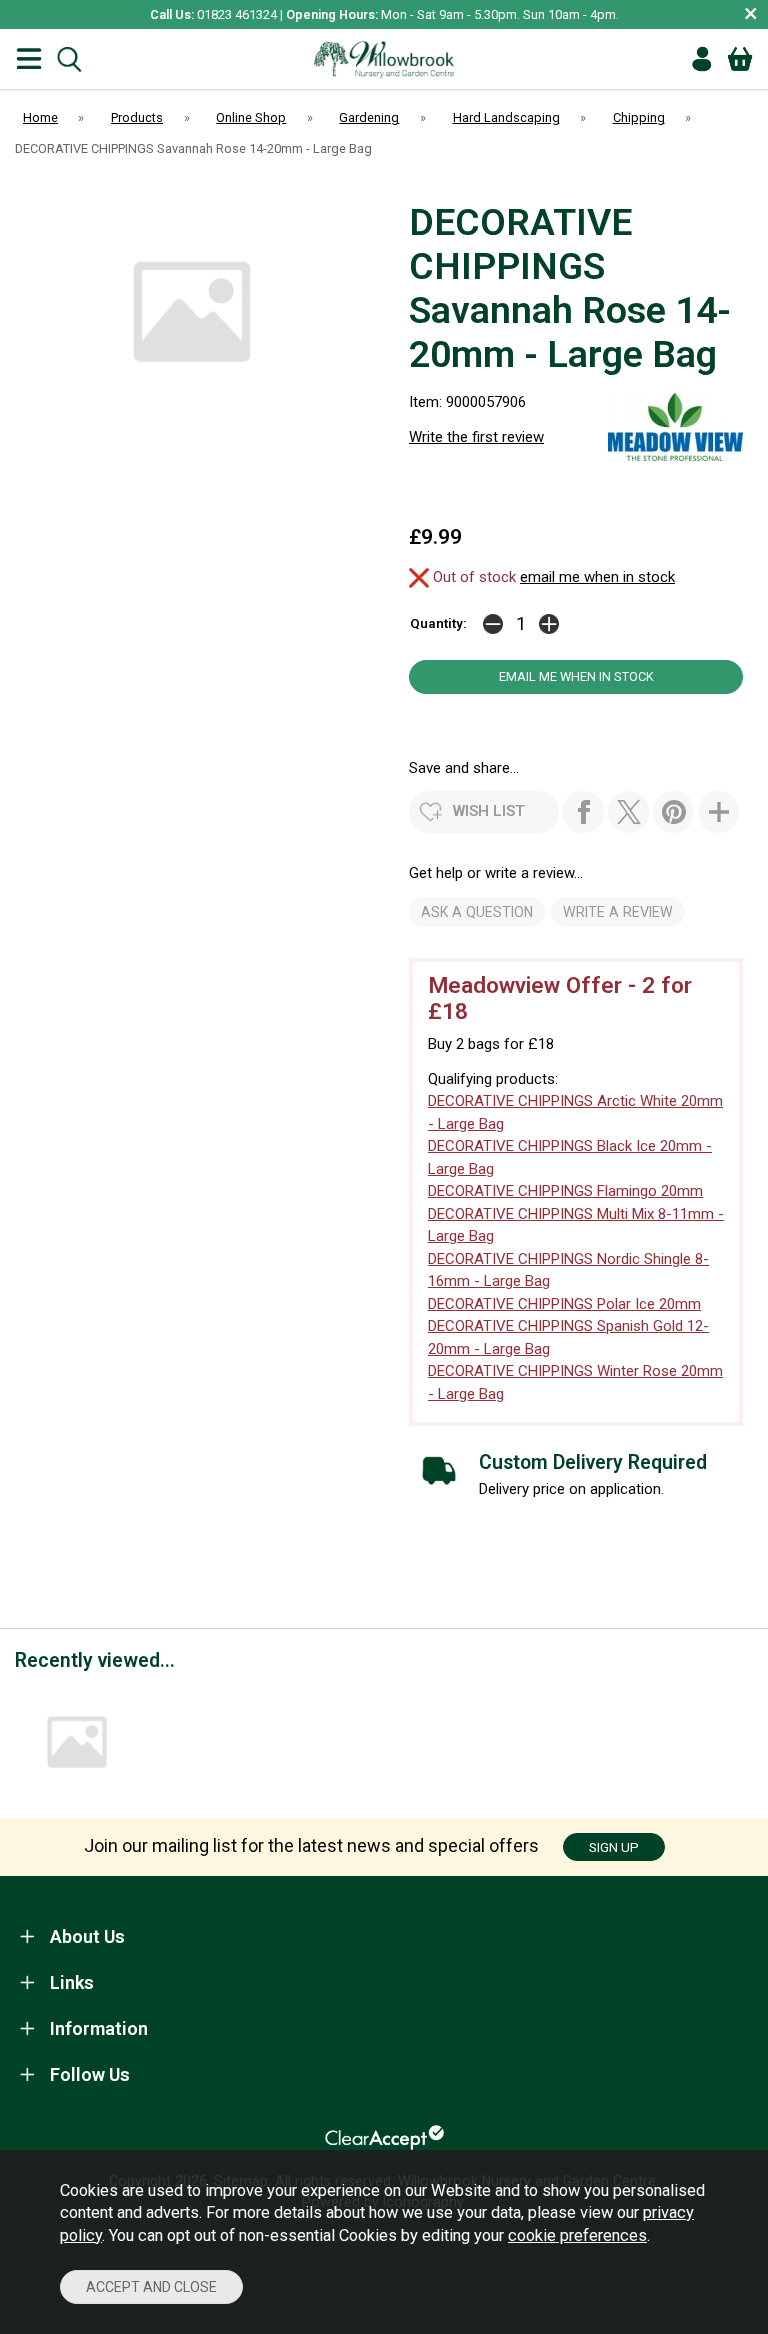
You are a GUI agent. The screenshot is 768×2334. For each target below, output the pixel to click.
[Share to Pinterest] (673, 812)
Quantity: (438, 623)
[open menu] (29, 59)
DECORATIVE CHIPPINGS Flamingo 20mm (565, 1191)
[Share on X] (628, 812)
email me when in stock (597, 577)
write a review (618, 912)
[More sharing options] (718, 812)
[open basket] (740, 59)
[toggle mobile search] (69, 59)
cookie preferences (577, 2235)
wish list (489, 811)
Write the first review (476, 437)
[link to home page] (384, 59)
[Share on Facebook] (583, 812)
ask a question (477, 912)
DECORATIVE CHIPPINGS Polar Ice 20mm (564, 1304)
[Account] (702, 59)
